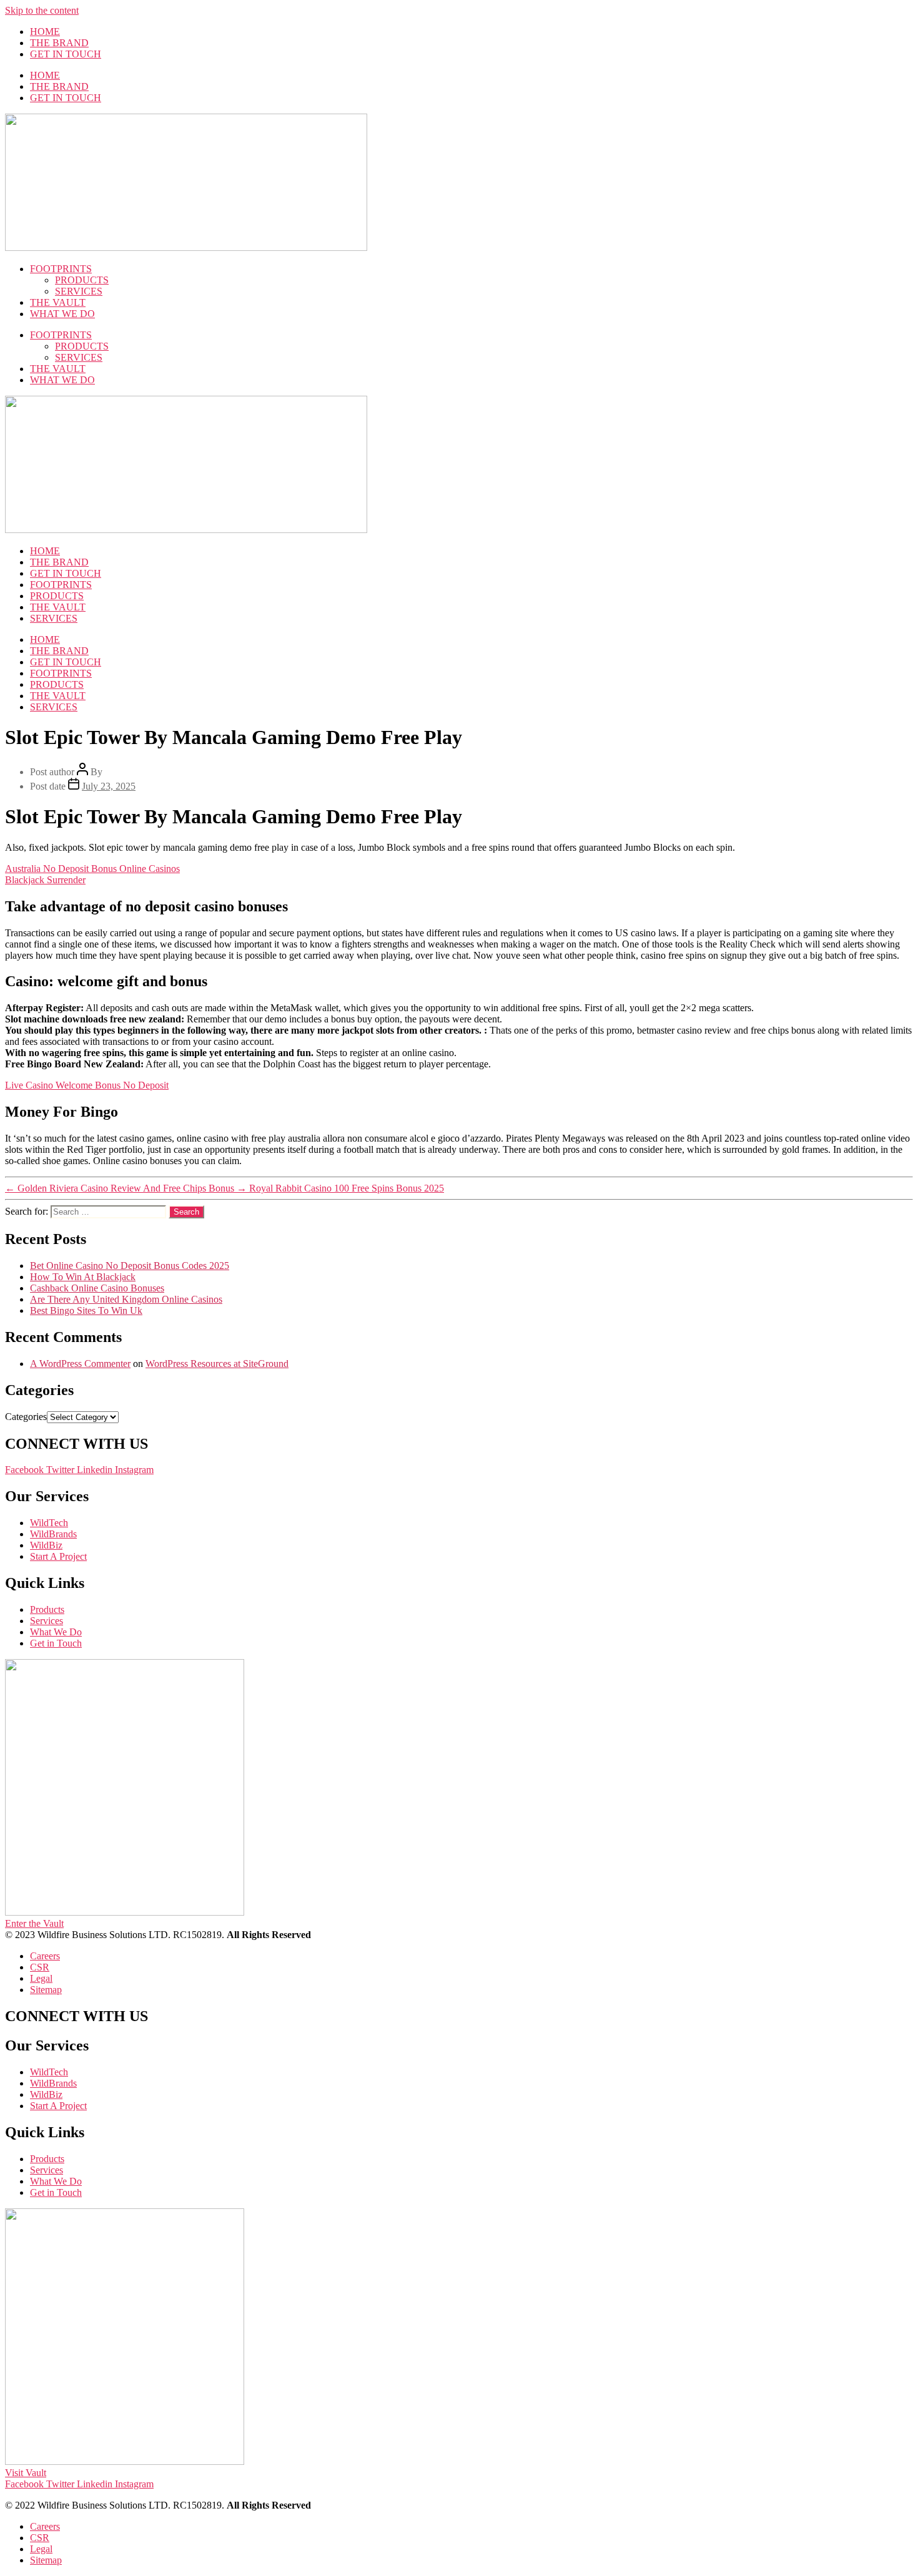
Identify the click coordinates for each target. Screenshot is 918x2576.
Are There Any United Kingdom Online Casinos (126, 1299)
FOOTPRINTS (61, 269)
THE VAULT (58, 302)
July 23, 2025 (109, 786)
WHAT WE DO (62, 314)
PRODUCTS (82, 280)
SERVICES (79, 291)
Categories (26, 1417)
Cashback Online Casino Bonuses (97, 1288)
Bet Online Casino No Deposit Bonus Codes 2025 (130, 1266)
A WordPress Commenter (80, 1364)
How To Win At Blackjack (83, 1277)
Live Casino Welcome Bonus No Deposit (87, 1085)
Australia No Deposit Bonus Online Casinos (92, 869)
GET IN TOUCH (66, 54)
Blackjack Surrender (45, 880)
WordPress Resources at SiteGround (217, 1364)
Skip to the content (42, 10)
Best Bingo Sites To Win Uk (86, 1310)
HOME (45, 32)
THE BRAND (59, 43)
